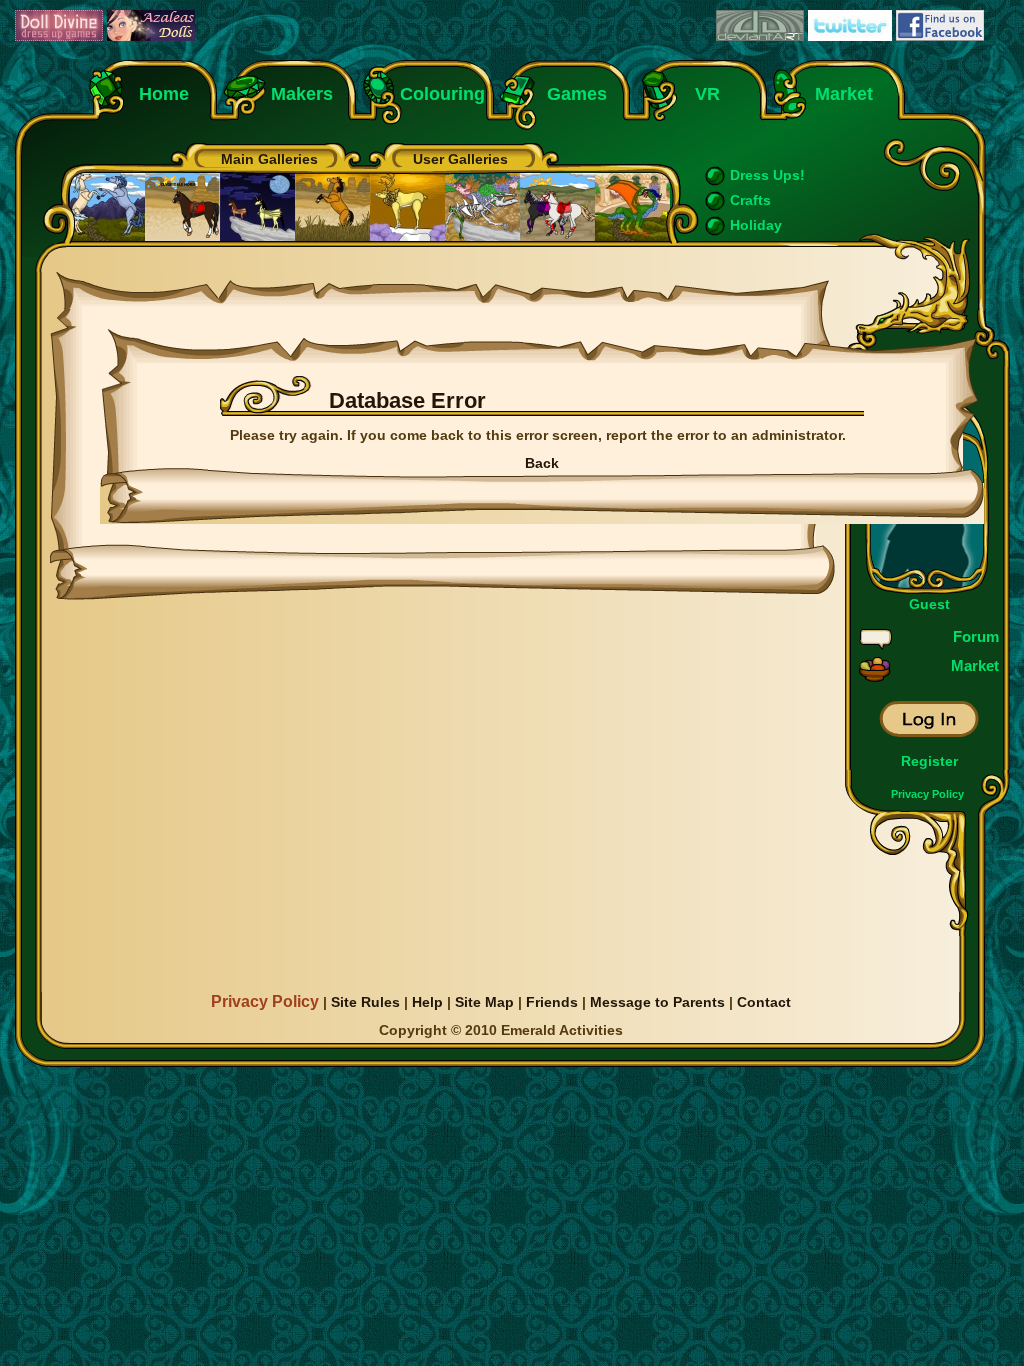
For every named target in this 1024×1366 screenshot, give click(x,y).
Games (577, 94)
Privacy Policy (927, 794)
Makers (302, 94)
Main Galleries (269, 159)
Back (542, 463)
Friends (552, 1002)
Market (844, 94)
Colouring (442, 94)
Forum (976, 636)
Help (427, 1002)
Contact (764, 1002)
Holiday (756, 225)
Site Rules (365, 1002)
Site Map (484, 1002)
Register (929, 761)
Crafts (750, 200)
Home (164, 94)
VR (702, 94)
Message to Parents (657, 1002)
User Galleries (460, 159)
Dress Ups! (767, 175)
